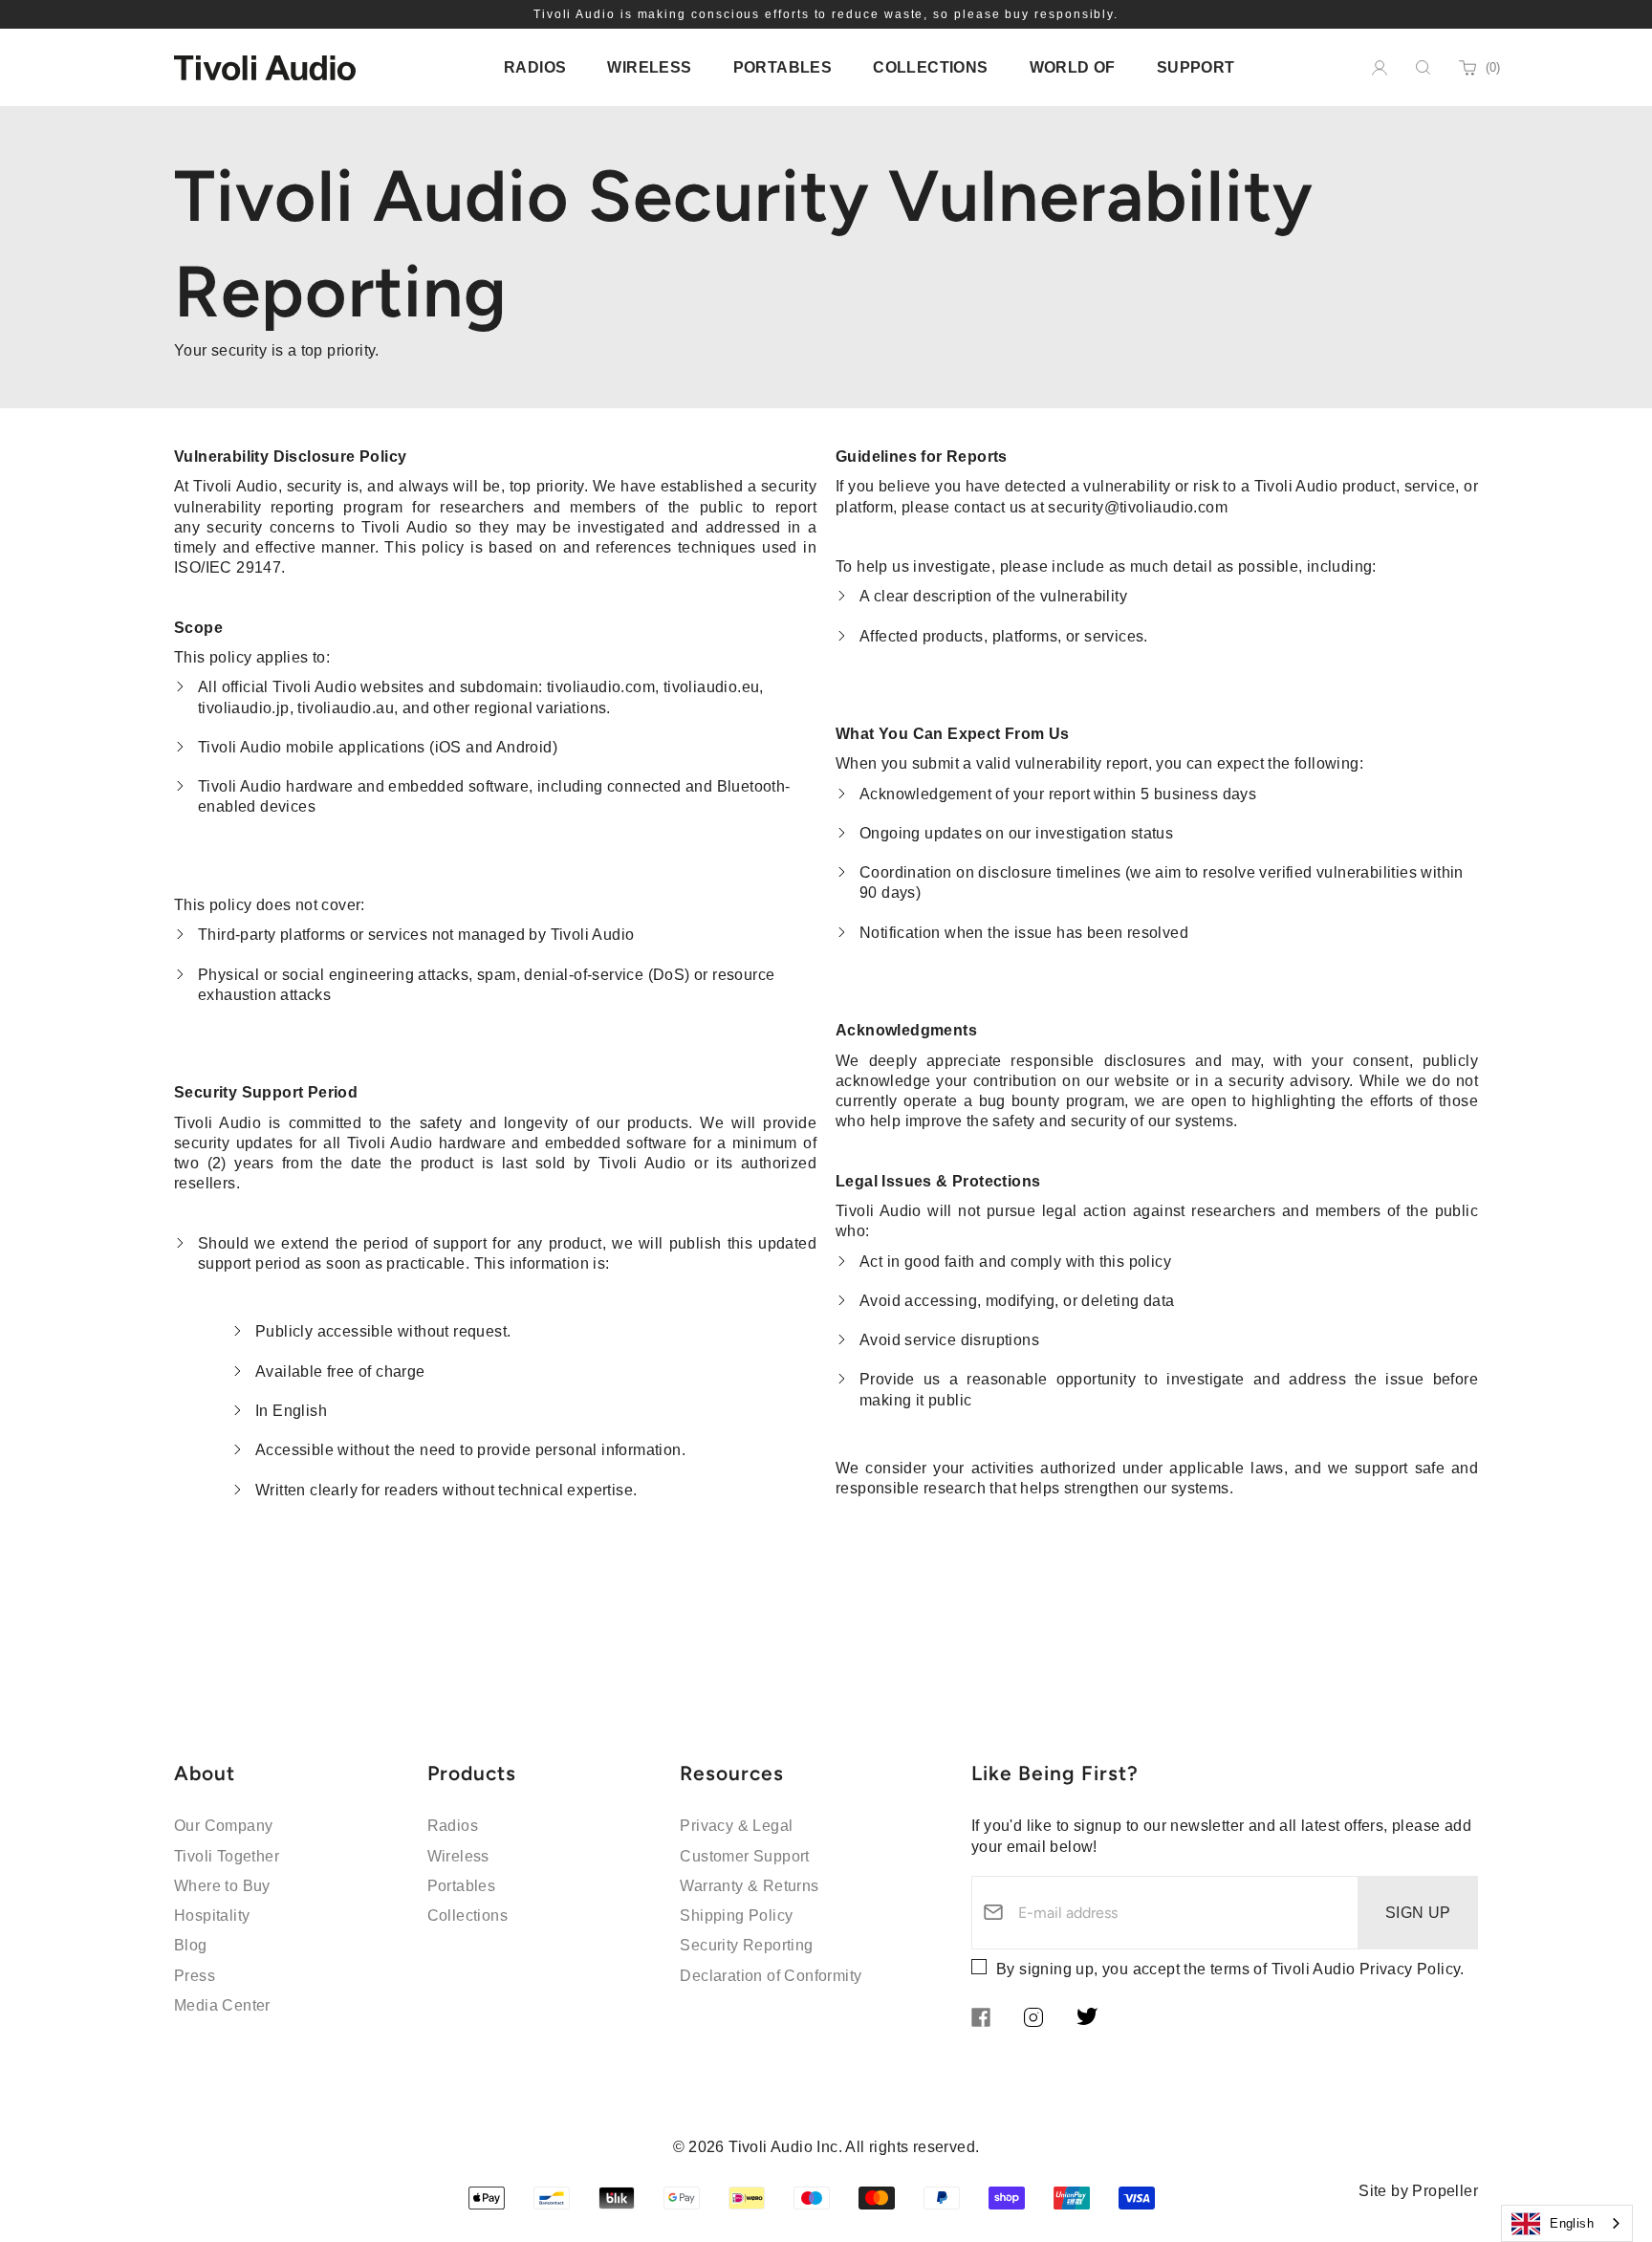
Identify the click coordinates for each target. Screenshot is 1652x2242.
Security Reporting (746, 1945)
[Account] (1380, 68)
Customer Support (744, 1856)
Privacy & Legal (736, 1826)
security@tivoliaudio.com (1138, 507)
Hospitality (212, 1915)
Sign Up (1418, 1913)
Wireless (458, 1856)
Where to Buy (222, 1886)
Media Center (222, 2005)
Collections (467, 1915)
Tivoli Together (227, 1856)
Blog (191, 1945)
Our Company (223, 1826)
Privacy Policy (1410, 1969)
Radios (453, 1826)
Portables (462, 1886)
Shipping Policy (736, 1915)
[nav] (535, 67)
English (1572, 2223)
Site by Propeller (1418, 2191)
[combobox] (1567, 2223)
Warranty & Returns (749, 1886)
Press (195, 1976)
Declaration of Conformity (771, 1976)
